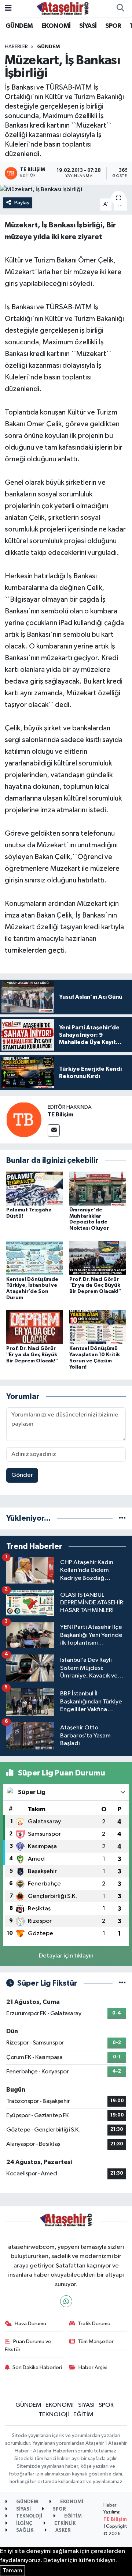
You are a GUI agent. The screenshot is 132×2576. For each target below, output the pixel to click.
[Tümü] (122, 1518)
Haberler (16, 47)
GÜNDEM (19, 26)
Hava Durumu (30, 2324)
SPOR (113, 26)
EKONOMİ (56, 26)
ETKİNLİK (64, 2524)
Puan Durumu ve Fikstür (28, 2346)
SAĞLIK (24, 2530)
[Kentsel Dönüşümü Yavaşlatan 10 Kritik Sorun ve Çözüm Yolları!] (98, 1327)
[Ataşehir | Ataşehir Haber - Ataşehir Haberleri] (63, 8)
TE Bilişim (60, 1115)
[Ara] (120, 8)
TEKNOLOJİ (54, 2415)
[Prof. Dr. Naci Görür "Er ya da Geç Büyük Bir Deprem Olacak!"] (98, 1258)
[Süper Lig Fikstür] (122, 1983)
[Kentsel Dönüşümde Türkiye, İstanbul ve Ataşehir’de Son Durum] (35, 1258)
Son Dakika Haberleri (37, 2367)
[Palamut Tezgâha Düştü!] (35, 1188)
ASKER (63, 2530)
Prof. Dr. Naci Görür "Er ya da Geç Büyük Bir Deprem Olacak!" (95, 1286)
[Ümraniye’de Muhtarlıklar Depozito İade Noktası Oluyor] (98, 1188)
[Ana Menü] (8, 8)
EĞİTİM (83, 2415)
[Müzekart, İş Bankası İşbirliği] (66, 189)
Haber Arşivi (93, 2367)
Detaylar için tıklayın (66, 1956)
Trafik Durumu (94, 2324)
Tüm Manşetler (96, 2342)
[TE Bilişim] (24, 1119)
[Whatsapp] (66, 2301)
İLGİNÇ (24, 2524)
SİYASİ (88, 26)
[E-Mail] (54, 1130)
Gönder (22, 1475)
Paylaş (22, 203)
